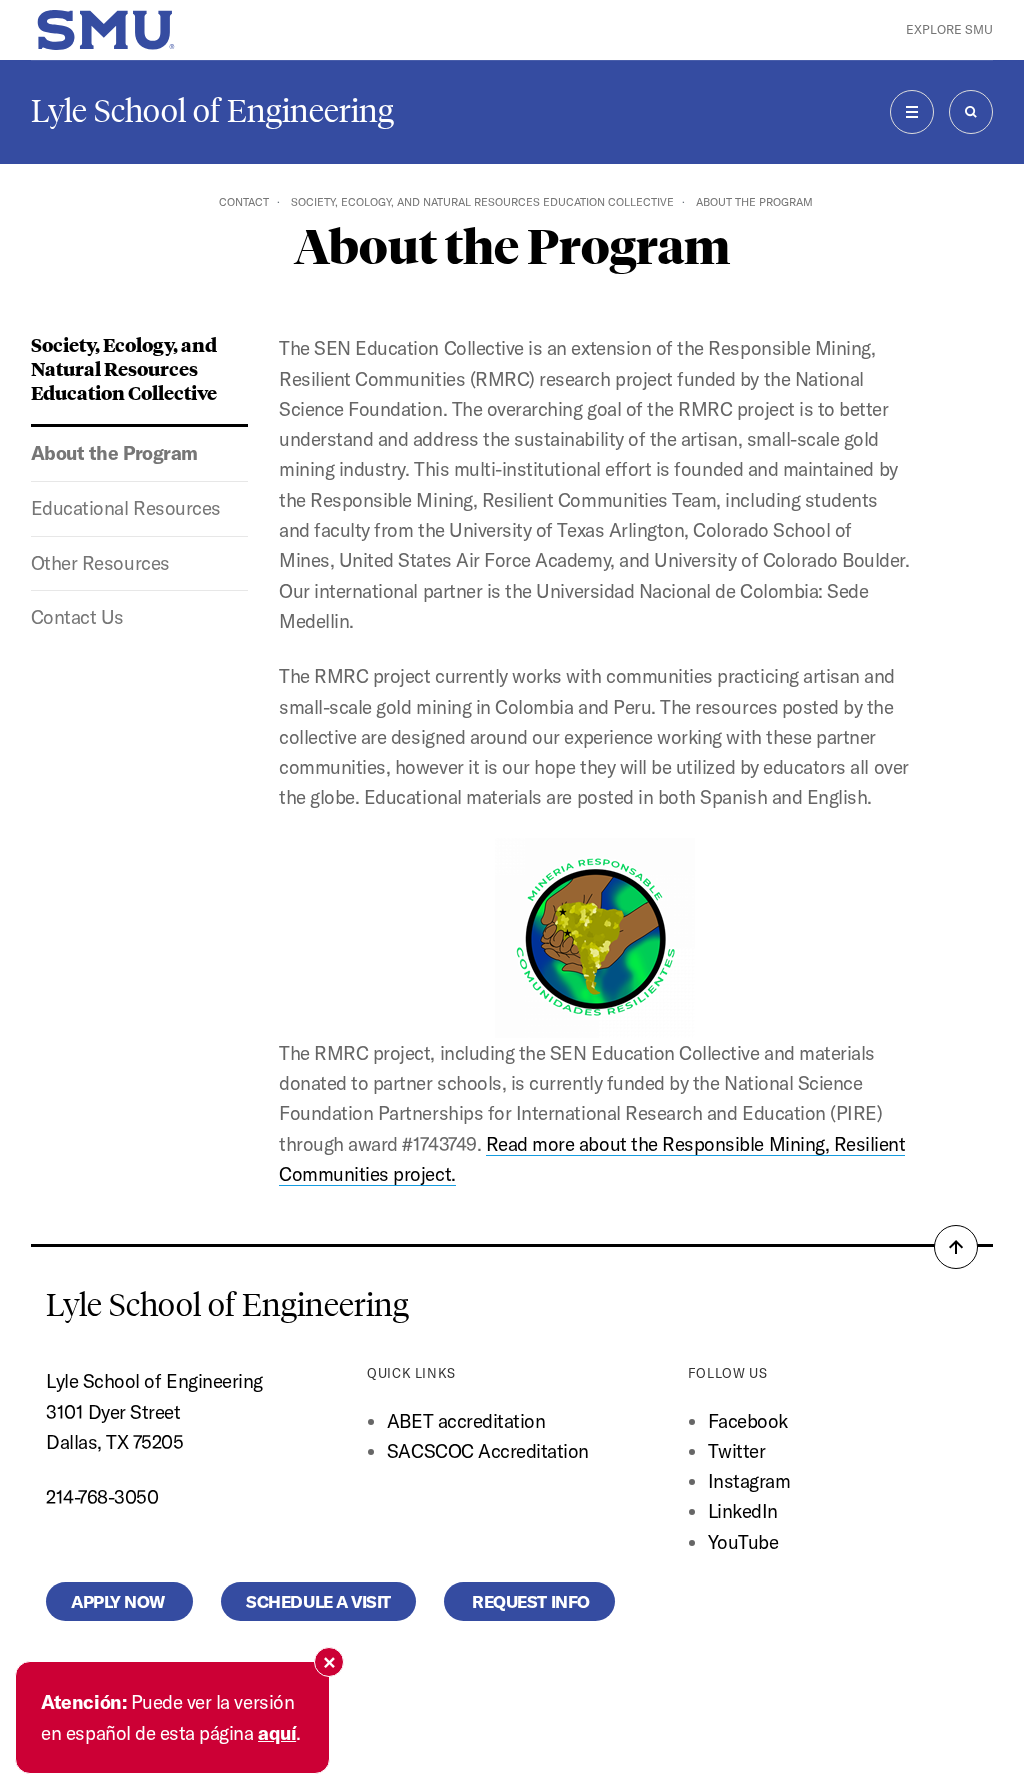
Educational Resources (126, 508)
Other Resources (100, 563)
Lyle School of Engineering (212, 111)
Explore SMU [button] (949, 29)
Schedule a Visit (318, 1601)
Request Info (529, 1601)
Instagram (749, 1481)
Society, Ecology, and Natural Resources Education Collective (482, 202)
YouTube (743, 1542)
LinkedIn (743, 1511)
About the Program (114, 453)
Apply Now (119, 1601)
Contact (244, 202)
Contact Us (77, 617)
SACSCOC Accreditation (488, 1451)
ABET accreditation (468, 1421)
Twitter (737, 1451)
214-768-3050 (102, 1497)
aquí (277, 1733)
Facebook (748, 1421)
